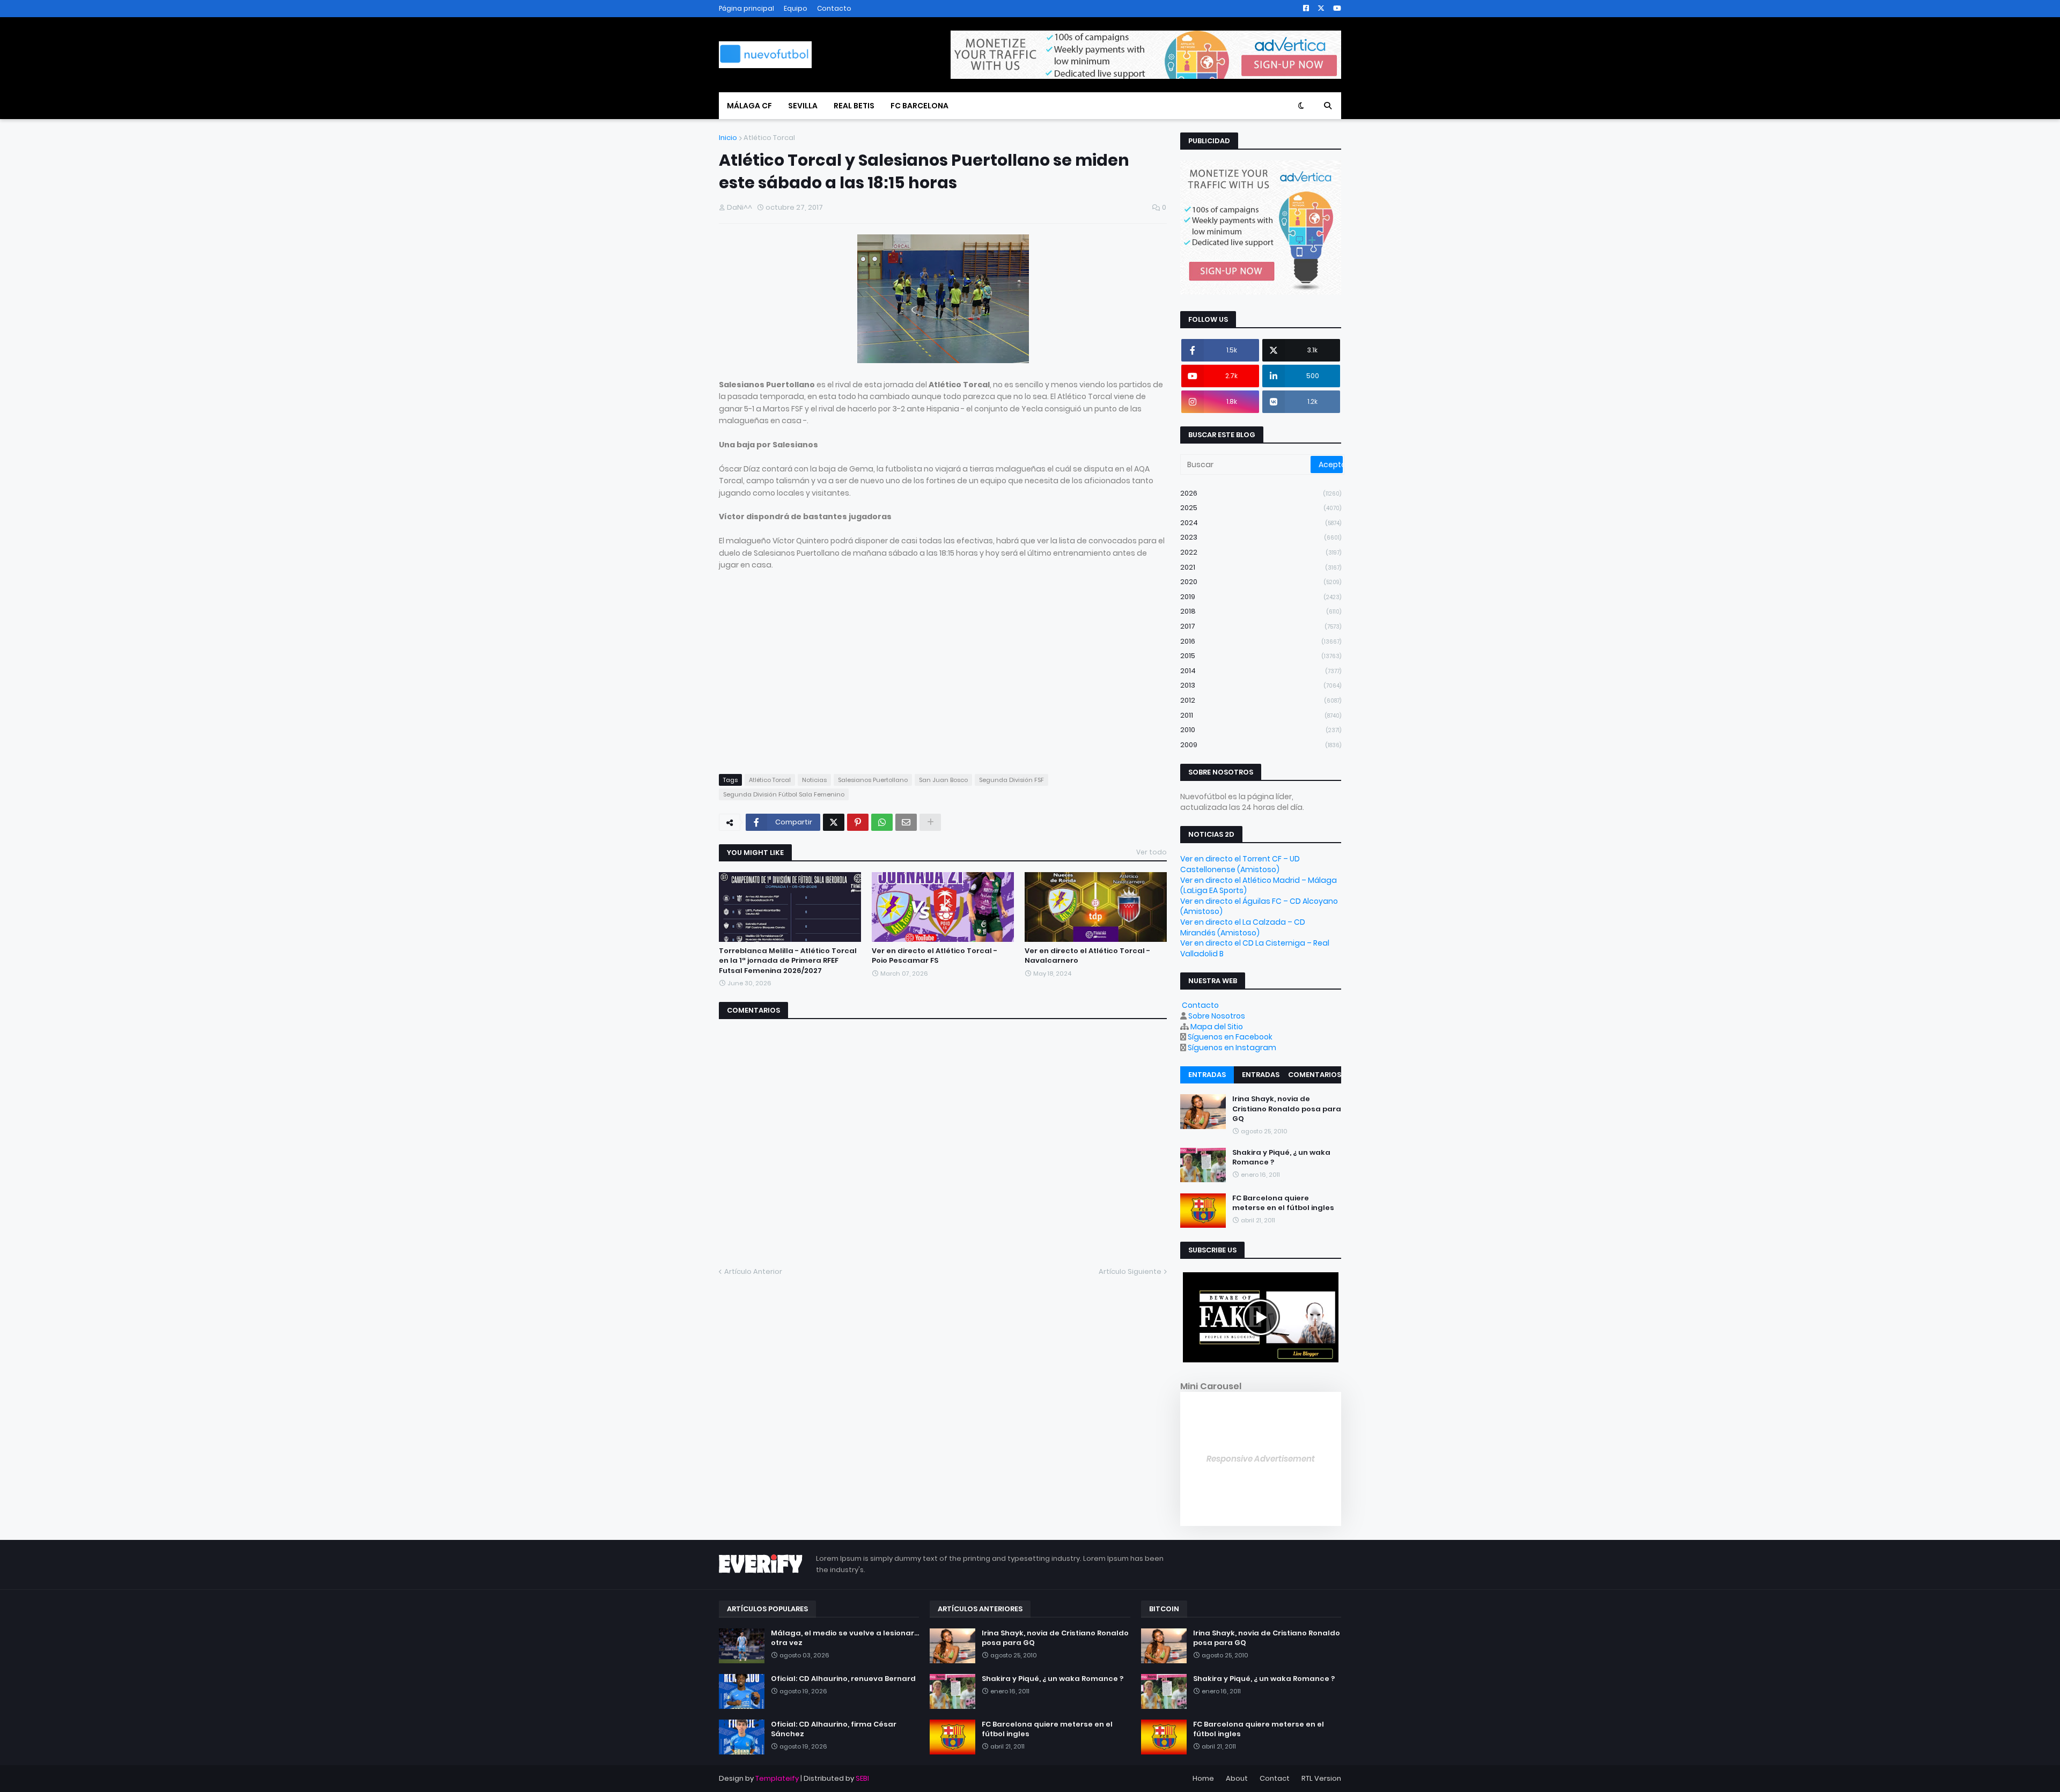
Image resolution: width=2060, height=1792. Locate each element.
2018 (1261, 611)
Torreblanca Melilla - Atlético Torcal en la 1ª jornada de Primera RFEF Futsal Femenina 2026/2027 (788, 961)
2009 (1261, 745)
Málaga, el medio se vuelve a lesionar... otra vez (845, 1638)
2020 (1261, 582)
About (1237, 1778)
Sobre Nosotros (1217, 1016)
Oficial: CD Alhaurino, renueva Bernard (843, 1679)
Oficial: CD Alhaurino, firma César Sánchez (834, 1729)
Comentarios (1315, 1075)
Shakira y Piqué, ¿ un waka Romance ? (1281, 1157)
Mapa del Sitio (1217, 1027)
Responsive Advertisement (1261, 1459)
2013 (1261, 685)
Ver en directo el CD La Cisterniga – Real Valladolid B (1255, 948)
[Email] (906, 822)
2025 (1261, 508)
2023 (1261, 537)
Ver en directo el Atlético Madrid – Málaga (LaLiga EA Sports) (1259, 886)
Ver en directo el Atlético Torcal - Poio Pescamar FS (935, 956)
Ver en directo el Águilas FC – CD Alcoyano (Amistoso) (1259, 906)
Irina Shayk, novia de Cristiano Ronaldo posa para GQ (1287, 1109)
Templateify (777, 1778)
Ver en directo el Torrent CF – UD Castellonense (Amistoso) (1240, 864)
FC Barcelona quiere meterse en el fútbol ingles (1283, 1203)
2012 (1261, 700)
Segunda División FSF (1011, 780)
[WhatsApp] (882, 822)
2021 (1261, 567)
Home (1203, 1778)
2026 (1261, 493)
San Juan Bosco (943, 780)
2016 (1261, 641)
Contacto (834, 8)
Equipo (796, 8)
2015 (1261, 656)
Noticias (814, 780)
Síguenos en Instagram (1232, 1048)
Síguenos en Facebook (1230, 1037)
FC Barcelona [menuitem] (919, 106)
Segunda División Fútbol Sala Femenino (784, 794)
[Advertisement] (809, 682)
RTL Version (1321, 1778)
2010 (1261, 730)
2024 (1261, 523)
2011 (1261, 715)
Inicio (728, 138)
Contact (1275, 1778)
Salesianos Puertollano (873, 780)
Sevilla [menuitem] (803, 106)
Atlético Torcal (769, 138)
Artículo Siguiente (1130, 1271)
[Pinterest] (858, 822)
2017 (1261, 626)
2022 (1261, 552)
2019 (1261, 597)
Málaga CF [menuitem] (749, 106)
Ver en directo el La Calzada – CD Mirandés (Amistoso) (1243, 927)
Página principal (746, 8)
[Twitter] (834, 822)
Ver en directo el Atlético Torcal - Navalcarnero (1087, 956)
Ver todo (1152, 852)
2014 (1261, 671)
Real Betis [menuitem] (854, 106)
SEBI (862, 1778)
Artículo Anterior (753, 1271)
